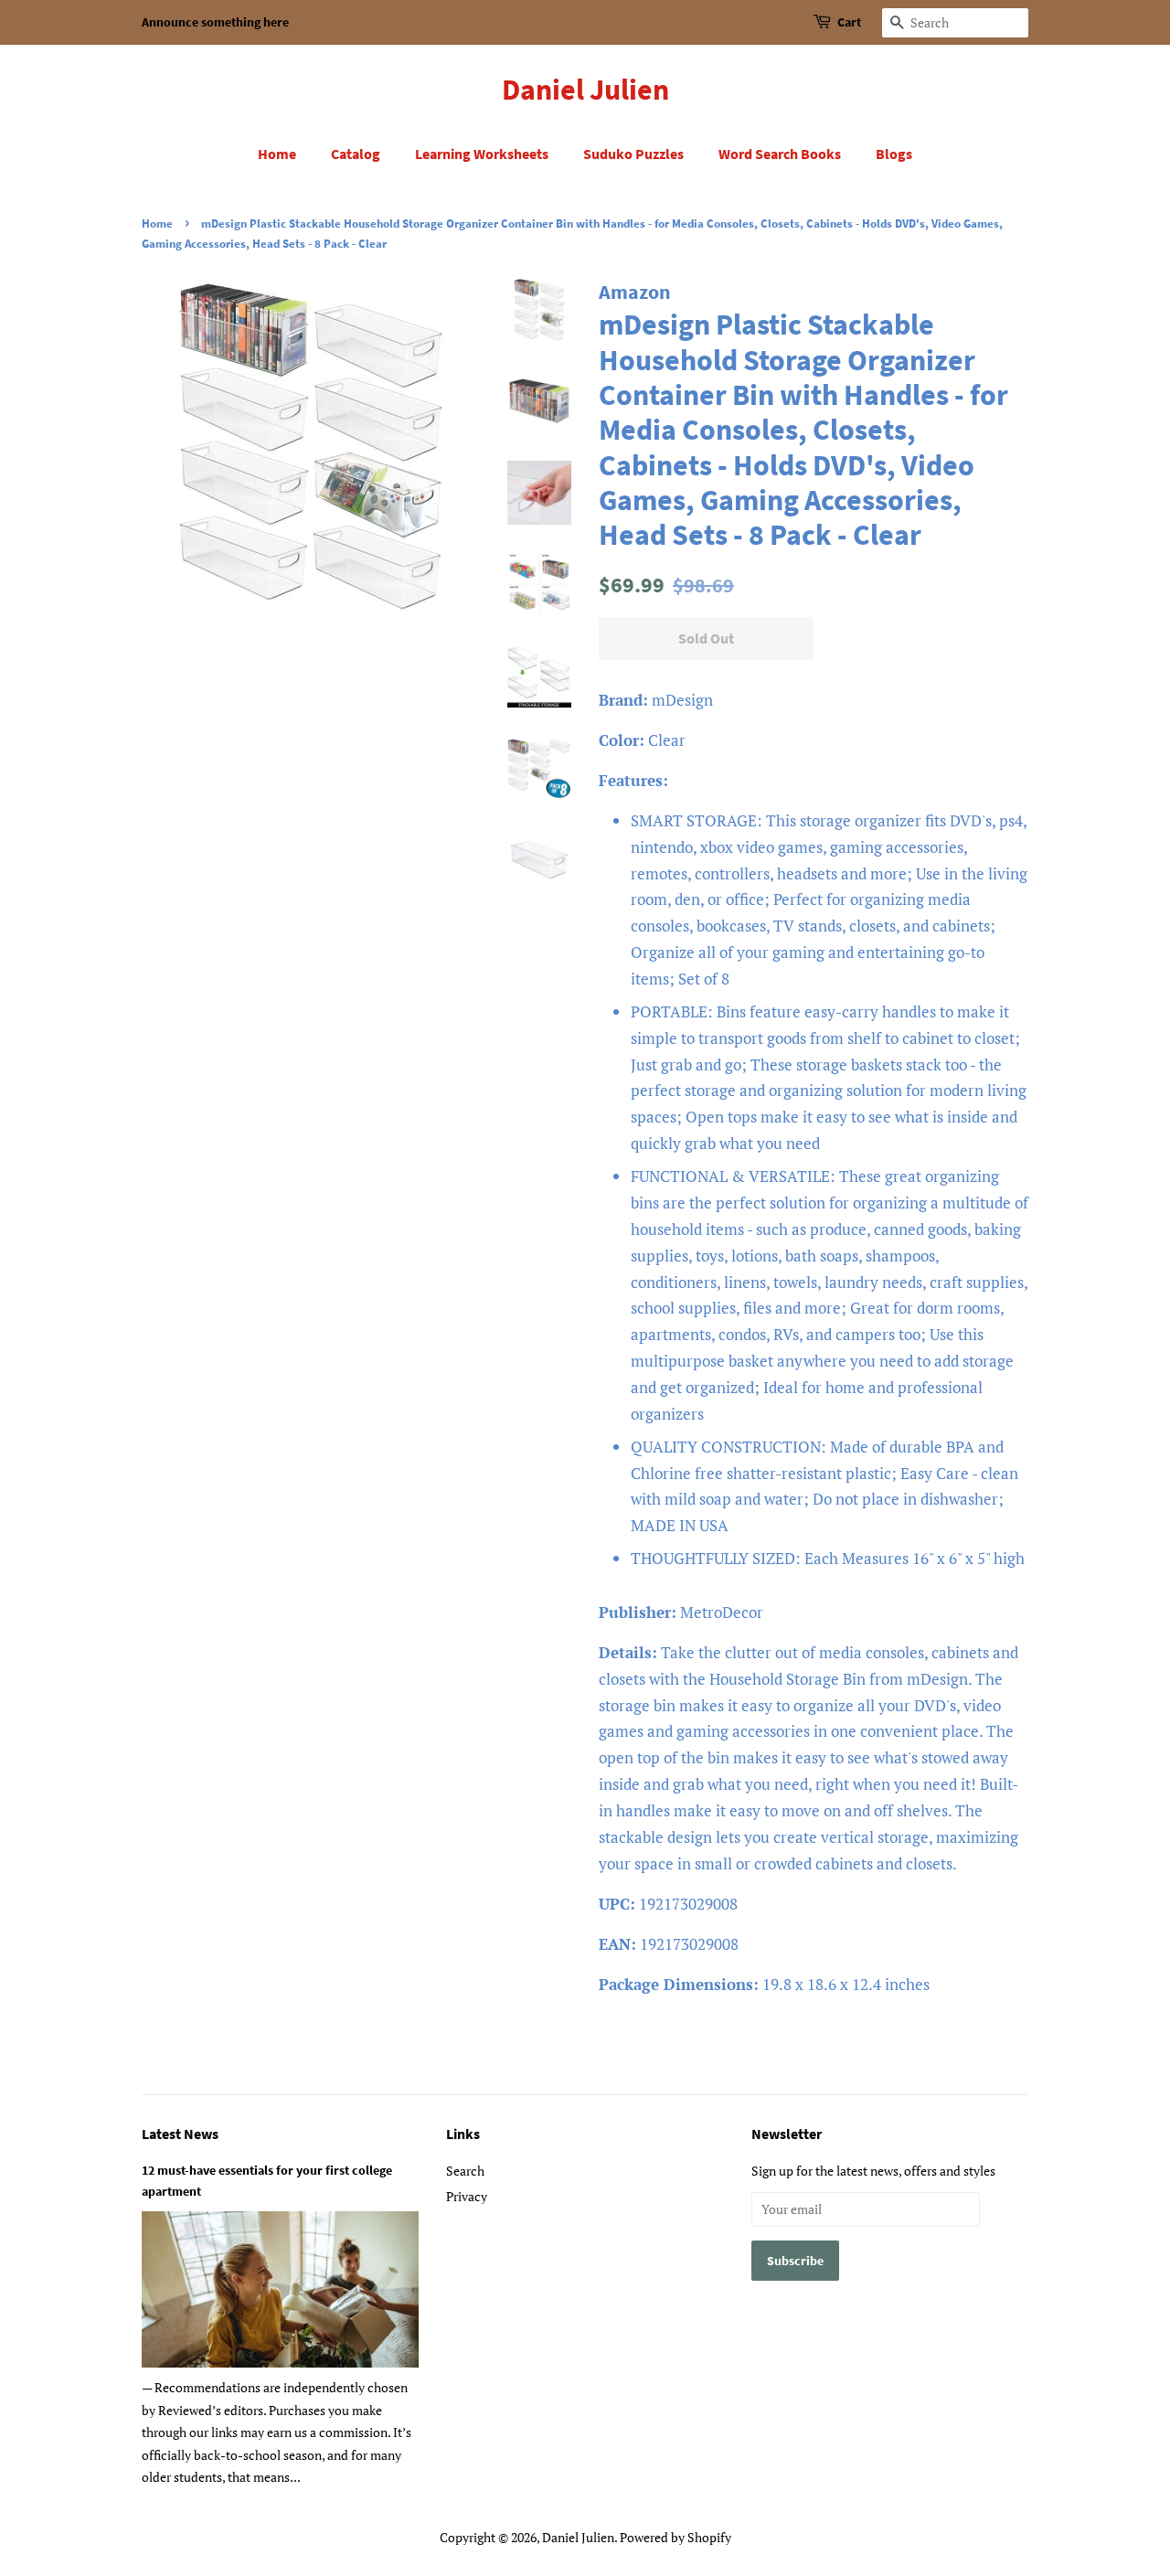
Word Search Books (780, 154)
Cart (849, 22)
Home (277, 154)
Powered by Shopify (675, 2537)
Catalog (356, 154)
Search (465, 2171)
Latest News (180, 2134)
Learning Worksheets (482, 154)
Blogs (894, 154)
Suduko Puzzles (633, 154)
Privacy (467, 2196)
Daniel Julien (585, 90)
